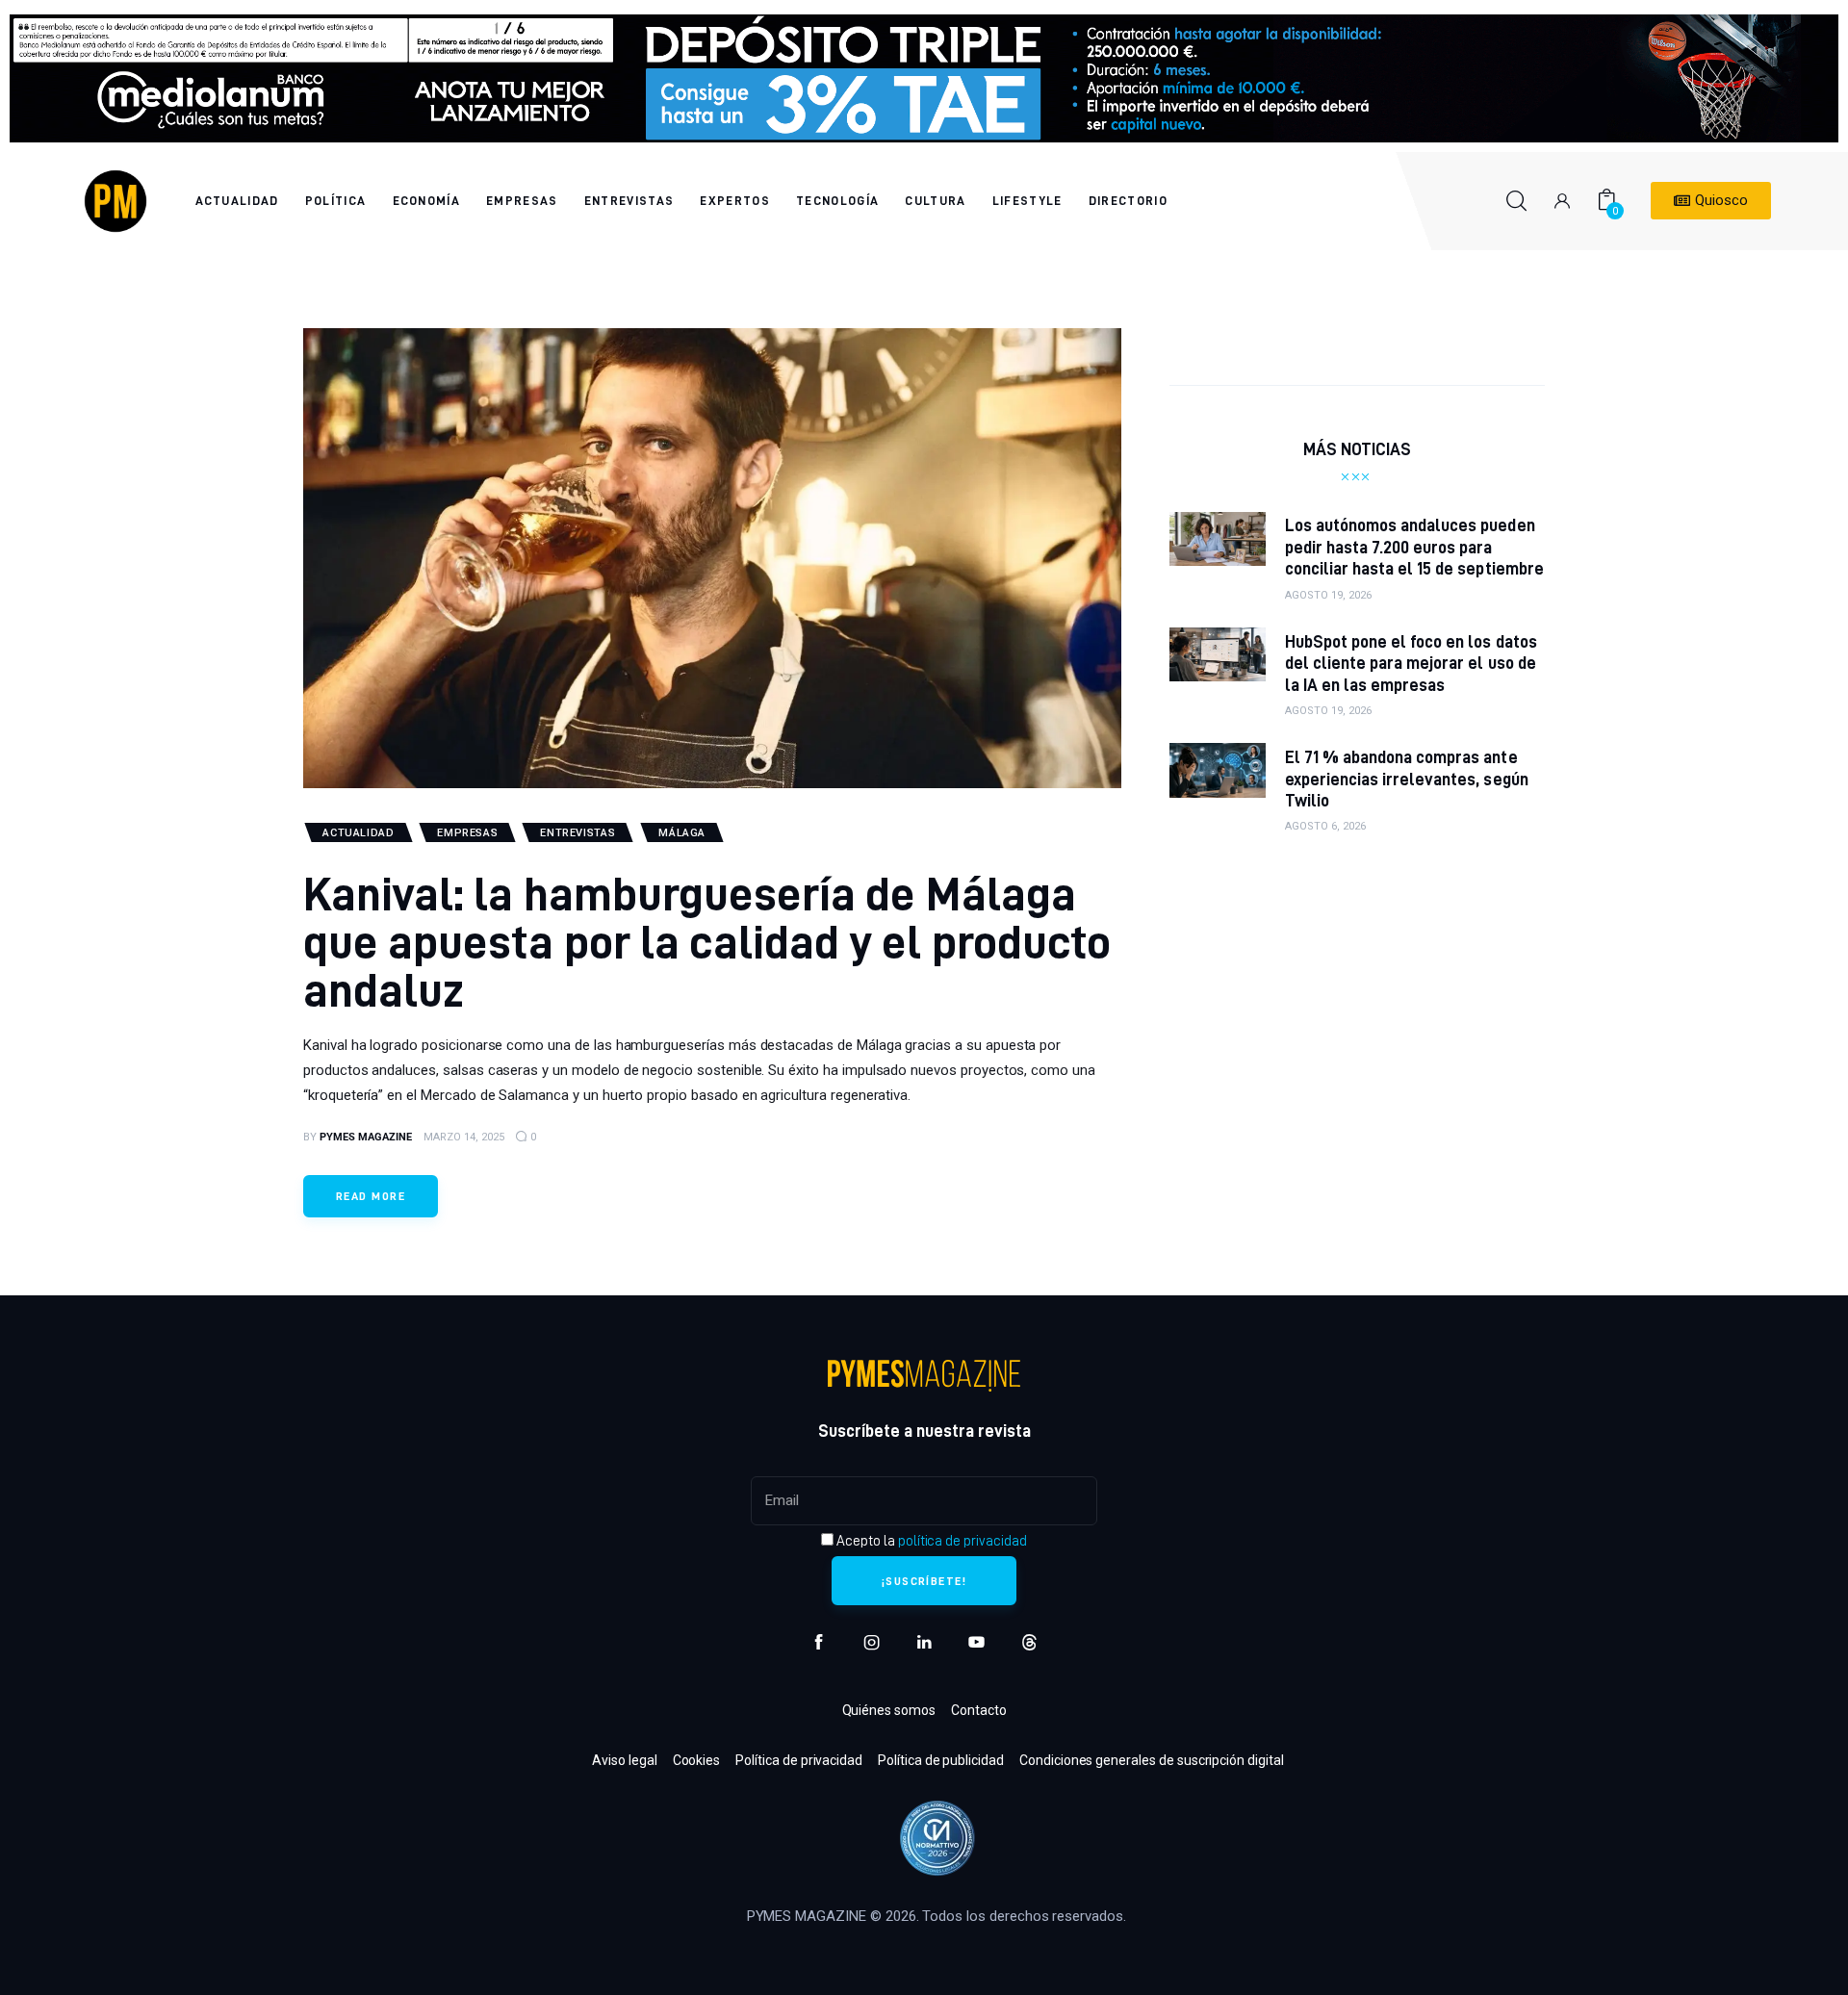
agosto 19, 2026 (1328, 595)
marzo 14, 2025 (464, 1137)
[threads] (1029, 1642)
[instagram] (872, 1642)
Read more (371, 1196)
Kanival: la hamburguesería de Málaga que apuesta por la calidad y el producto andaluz (707, 941)
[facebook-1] (819, 1642)
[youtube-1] (976, 1642)
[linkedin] (924, 1642)
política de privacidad (962, 1541)
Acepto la (930, 1541)
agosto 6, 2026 (1325, 826)
